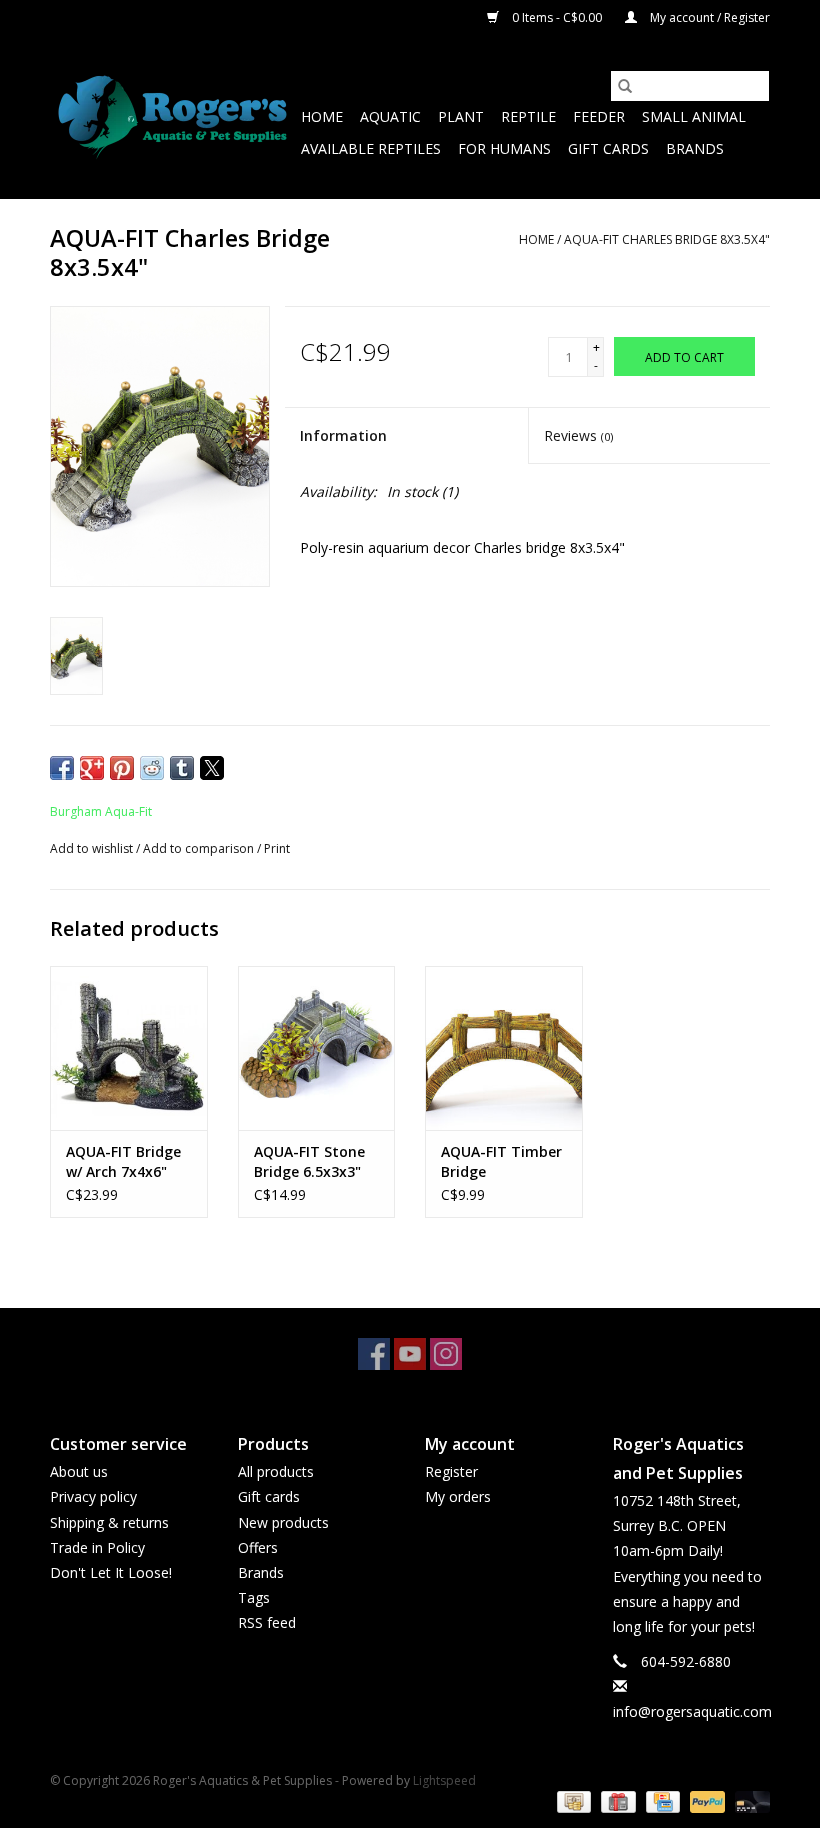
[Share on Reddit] (152, 768)
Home (322, 116)
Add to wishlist (93, 848)
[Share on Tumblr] (182, 768)
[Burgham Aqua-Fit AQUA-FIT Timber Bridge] (504, 1048)
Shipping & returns (109, 1522)
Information (343, 435)
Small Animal (694, 116)
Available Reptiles (371, 148)
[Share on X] (212, 768)
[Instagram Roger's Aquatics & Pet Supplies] (446, 1354)
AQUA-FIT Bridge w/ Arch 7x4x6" (123, 1161)
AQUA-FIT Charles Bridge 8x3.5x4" (667, 239)
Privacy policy (93, 1496)
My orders (458, 1496)
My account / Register (708, 17)
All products (276, 1471)
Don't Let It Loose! (111, 1572)
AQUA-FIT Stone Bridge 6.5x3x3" (309, 1161)
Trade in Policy (97, 1547)
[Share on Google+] (92, 768)
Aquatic (390, 116)
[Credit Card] (661, 1800)
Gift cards (608, 148)
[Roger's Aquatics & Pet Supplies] (172, 117)
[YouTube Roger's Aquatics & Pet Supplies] (410, 1354)
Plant (461, 116)
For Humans (504, 148)
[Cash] (572, 1800)
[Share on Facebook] (62, 768)
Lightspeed (444, 1780)
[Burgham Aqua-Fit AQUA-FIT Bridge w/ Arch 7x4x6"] (129, 1048)
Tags (254, 1597)
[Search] (625, 86)
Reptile (528, 116)
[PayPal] (705, 1800)
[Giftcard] (616, 1800)
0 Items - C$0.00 (557, 17)
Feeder (599, 116)
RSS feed (267, 1622)
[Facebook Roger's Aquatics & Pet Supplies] (374, 1354)
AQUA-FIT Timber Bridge (501, 1161)
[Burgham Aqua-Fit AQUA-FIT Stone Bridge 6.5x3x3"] (317, 1048)
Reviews (578, 435)
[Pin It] (122, 768)
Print (277, 848)
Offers (258, 1547)
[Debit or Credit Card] (749, 1800)
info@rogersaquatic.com (692, 1711)
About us (79, 1471)
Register (451, 1471)
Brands (695, 148)
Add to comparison (200, 848)
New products (283, 1522)
